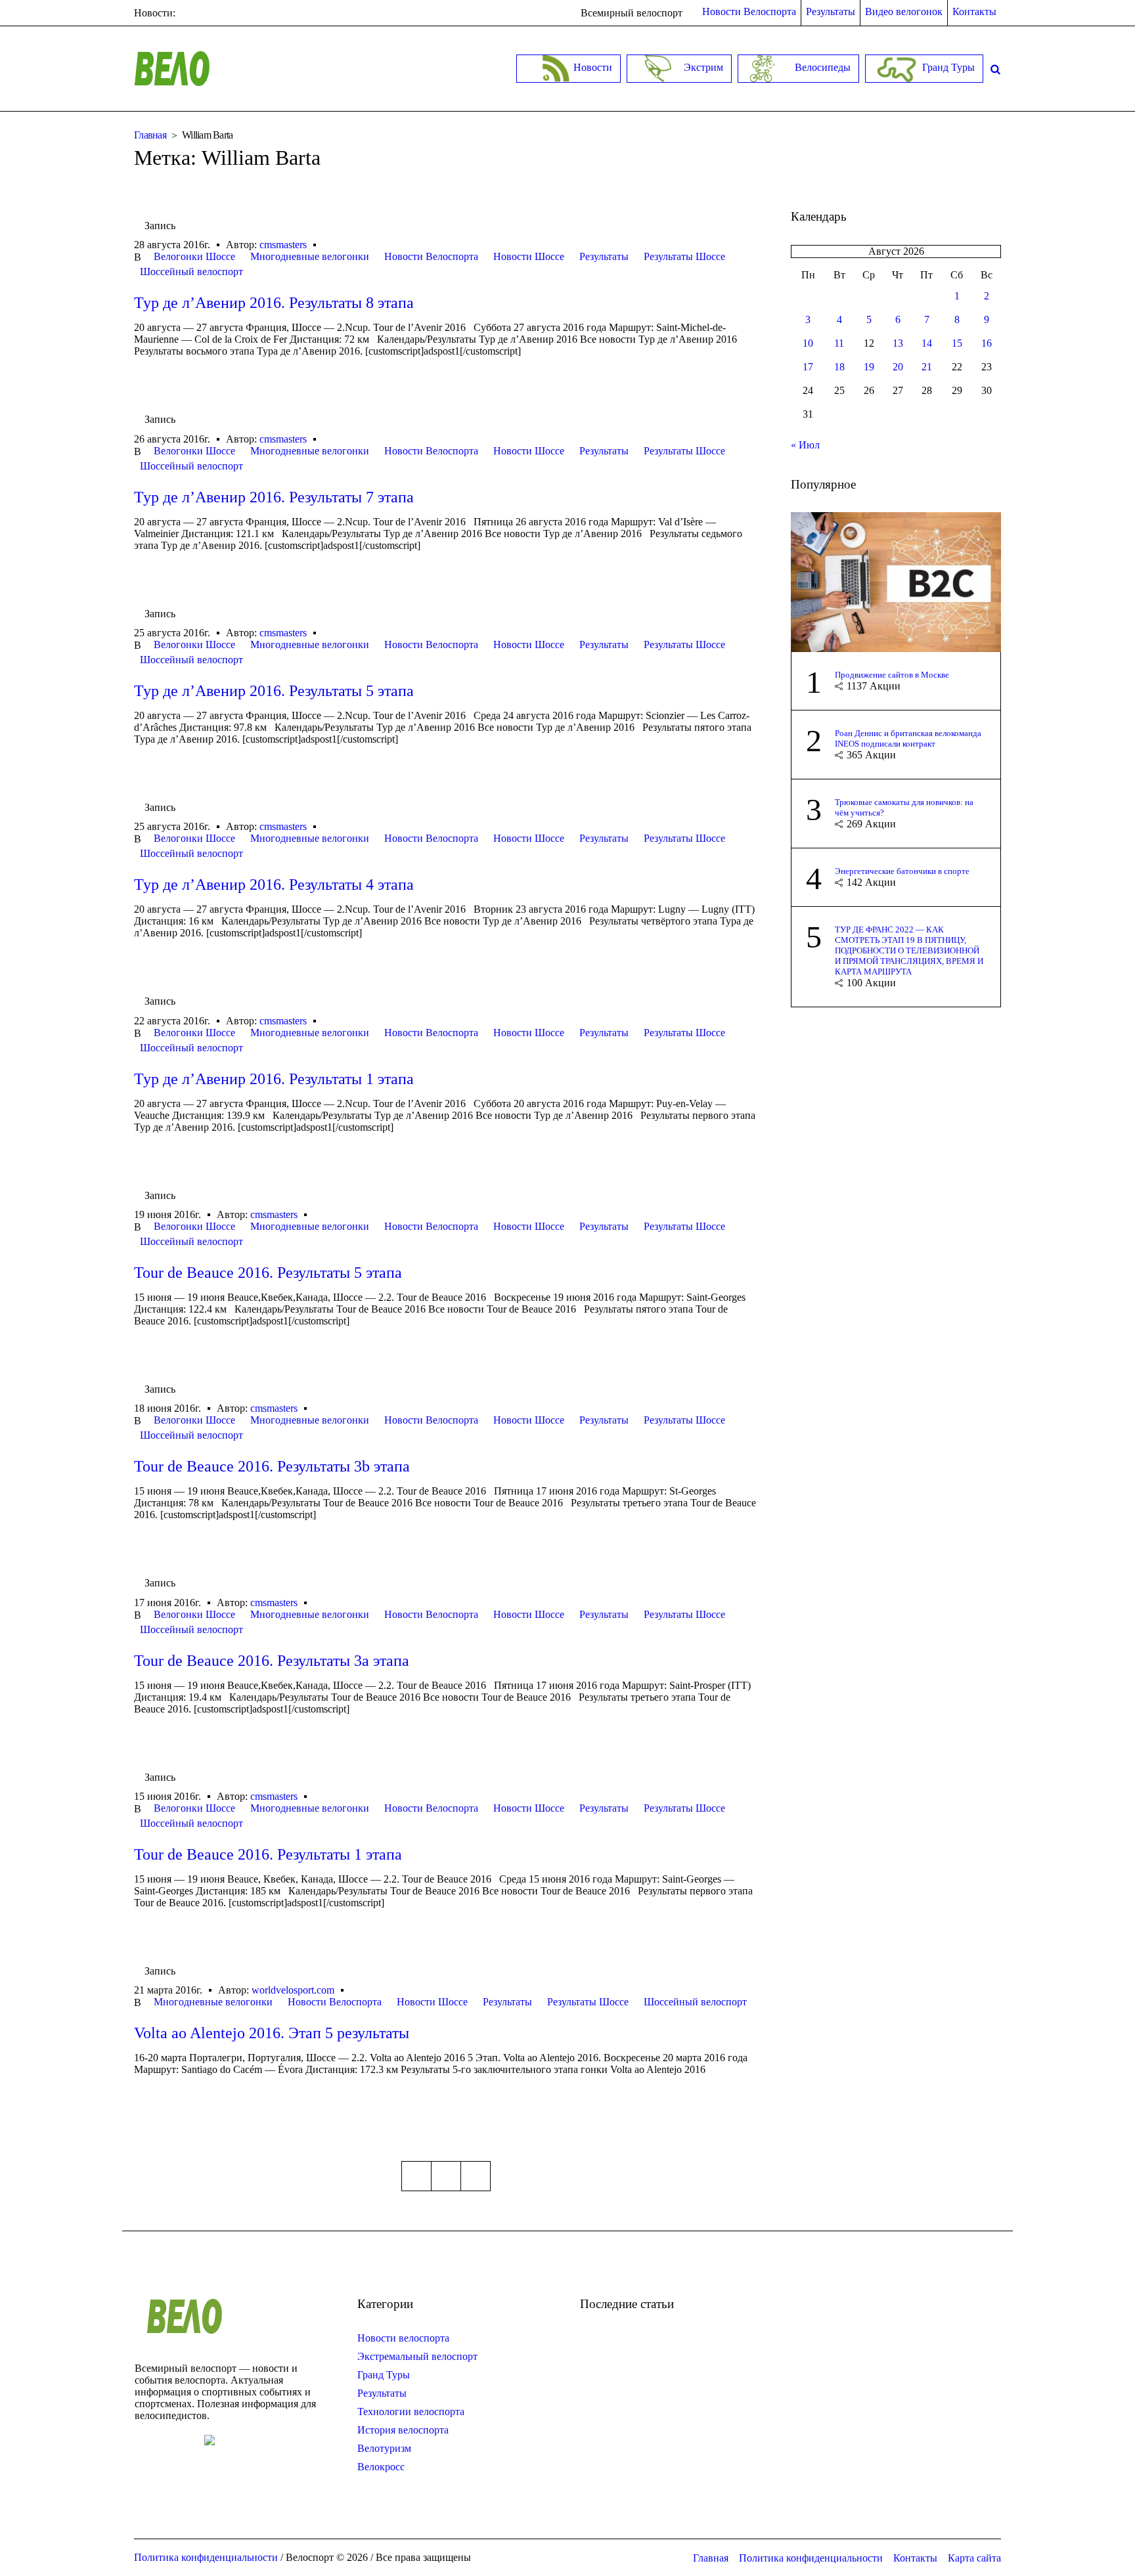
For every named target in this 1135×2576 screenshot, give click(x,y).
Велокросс (381, 2467)
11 (839, 343)
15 (957, 343)
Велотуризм (384, 2448)
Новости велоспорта (403, 2338)
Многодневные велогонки (310, 256)
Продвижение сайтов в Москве (892, 675)
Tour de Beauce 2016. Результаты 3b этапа (272, 1466)
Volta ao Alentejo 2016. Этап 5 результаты (272, 2033)
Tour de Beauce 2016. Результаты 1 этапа (268, 1854)
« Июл (805, 445)
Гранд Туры (384, 2375)
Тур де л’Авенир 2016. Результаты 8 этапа (274, 303)
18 (839, 367)
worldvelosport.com (293, 1990)
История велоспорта (403, 2430)
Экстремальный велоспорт (417, 2356)
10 (808, 343)
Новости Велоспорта (431, 256)
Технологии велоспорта (411, 2412)
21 (927, 367)
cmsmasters (283, 245)
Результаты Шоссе (684, 256)
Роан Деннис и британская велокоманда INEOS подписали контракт (908, 738)
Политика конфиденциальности (811, 2558)
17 (808, 367)
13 (898, 343)
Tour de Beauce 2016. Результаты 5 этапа (268, 1273)
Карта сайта (974, 2558)
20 (898, 367)
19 (869, 367)
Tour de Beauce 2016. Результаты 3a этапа (272, 1661)
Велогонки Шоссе (194, 256)
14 (927, 343)
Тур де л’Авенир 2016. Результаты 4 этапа (274, 884)
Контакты (915, 2558)
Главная (150, 135)
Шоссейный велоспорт (191, 272)
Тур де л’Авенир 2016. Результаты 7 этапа (274, 497)
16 (987, 343)
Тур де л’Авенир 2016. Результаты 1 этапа (274, 1079)
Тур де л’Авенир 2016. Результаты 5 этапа (274, 691)
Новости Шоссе (529, 256)
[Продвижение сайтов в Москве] (896, 581)
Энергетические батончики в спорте (902, 871)
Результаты (604, 256)
